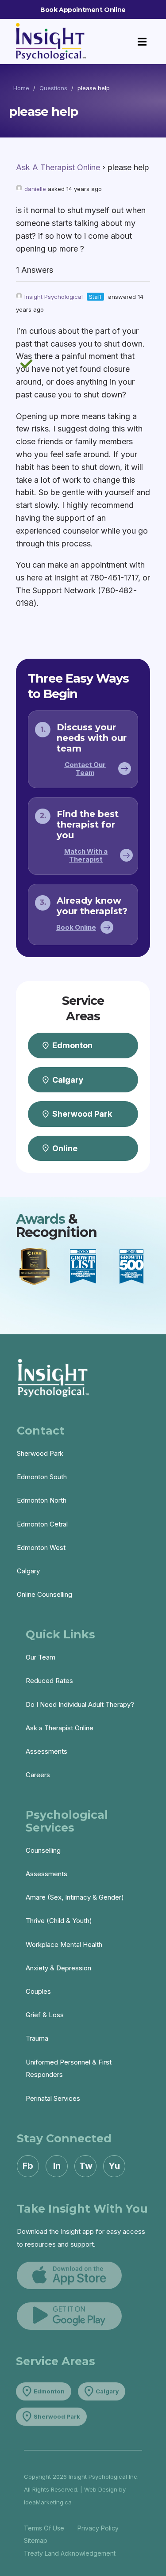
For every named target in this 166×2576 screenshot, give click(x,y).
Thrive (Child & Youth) (59, 1921)
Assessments (46, 1751)
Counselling (43, 1850)
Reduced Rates (49, 1681)
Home (21, 88)
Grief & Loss (45, 2015)
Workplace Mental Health (64, 1944)
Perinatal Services (53, 2098)
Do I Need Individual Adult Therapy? (80, 1704)
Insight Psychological (54, 297)
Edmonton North (42, 1500)
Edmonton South (42, 1477)
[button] (142, 42)
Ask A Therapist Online (58, 167)
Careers (38, 1775)
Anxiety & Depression (58, 1968)
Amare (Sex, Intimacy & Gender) (75, 1897)
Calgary (28, 1571)
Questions (53, 88)
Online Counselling (44, 1594)
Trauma (37, 2038)
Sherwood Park (40, 1453)
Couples (38, 1991)
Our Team (41, 1657)
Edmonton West (41, 1548)
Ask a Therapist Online (60, 1728)
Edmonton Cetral (42, 1524)
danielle (35, 189)
